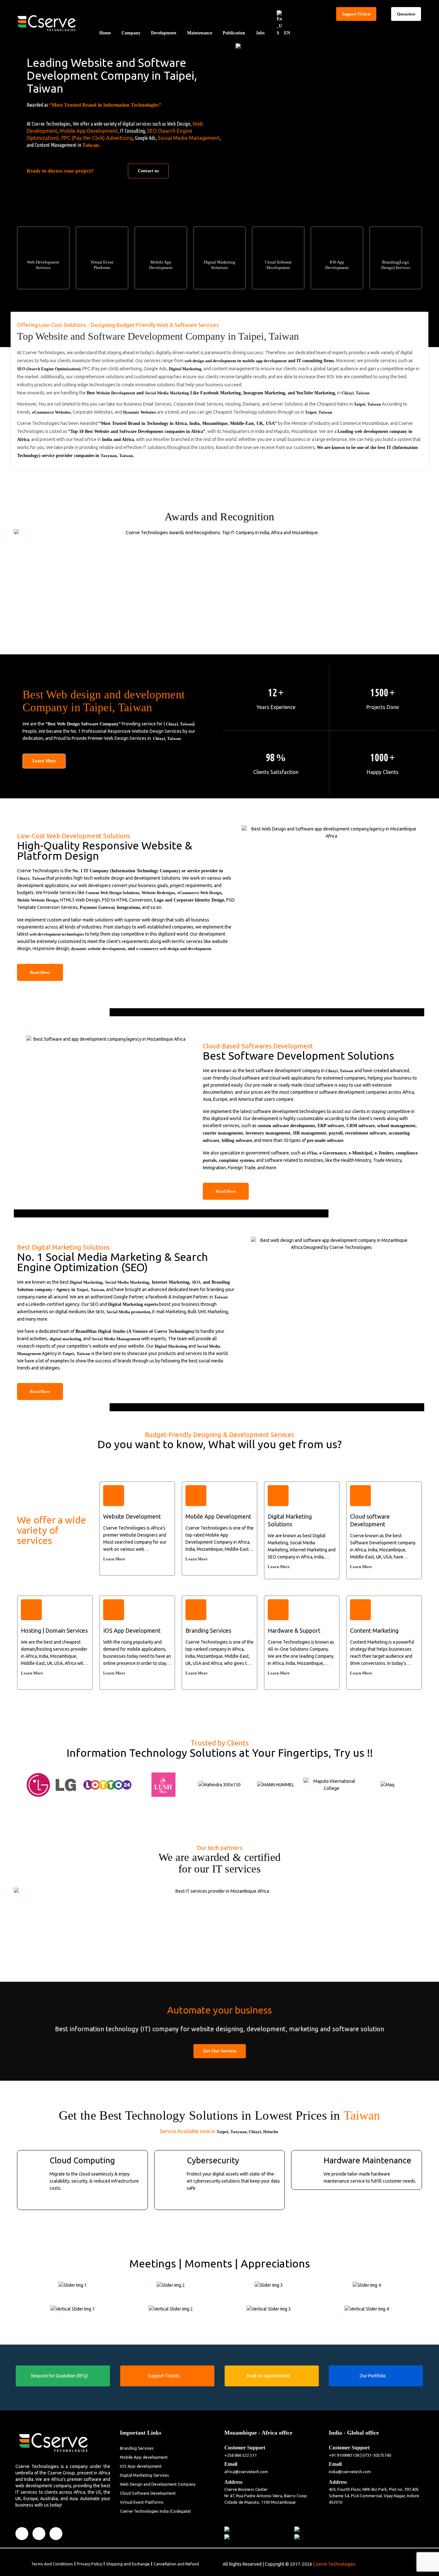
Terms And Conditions (52, 2564)
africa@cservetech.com (246, 2472)
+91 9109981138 (344, 2455)
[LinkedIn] (39, 2534)
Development (164, 33)
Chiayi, (255, 2132)
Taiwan (90, 145)
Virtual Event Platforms (142, 2502)
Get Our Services (220, 2051)
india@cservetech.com (350, 2472)
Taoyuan (109, 456)
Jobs (260, 33)
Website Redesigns (158, 893)
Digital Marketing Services (144, 2475)
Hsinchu (271, 2132)
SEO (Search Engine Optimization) (49, 369)
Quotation (406, 14)
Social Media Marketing (167, 393)
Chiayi (348, 393)
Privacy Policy (90, 2564)
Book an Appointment (268, 2376)
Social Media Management (189, 138)
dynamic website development (98, 949)
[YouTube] (56, 2534)
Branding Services (137, 2448)
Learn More (44, 761)
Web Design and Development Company (158, 2484)
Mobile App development (144, 2457)
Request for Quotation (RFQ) (59, 2376)
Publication (234, 33)
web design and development (210, 361)
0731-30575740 (377, 2455)
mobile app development (264, 361)
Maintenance (200, 33)
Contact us (148, 171)
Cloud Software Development (148, 2493)
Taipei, (223, 2132)
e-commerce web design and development (174, 949)
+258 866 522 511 (241, 2455)
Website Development (116, 393)
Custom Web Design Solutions (112, 893)
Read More (40, 972)
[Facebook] (22, 2534)
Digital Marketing (185, 369)
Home (105, 33)
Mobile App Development (89, 131)
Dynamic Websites (140, 412)
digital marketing (65, 1339)
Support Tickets (356, 14)
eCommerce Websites (51, 412)
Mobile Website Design (38, 900)
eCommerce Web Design (199, 893)
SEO (196, 1282)
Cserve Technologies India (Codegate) (155, 2511)
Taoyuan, (239, 2132)
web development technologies (57, 934)
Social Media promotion (128, 1312)
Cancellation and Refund (176, 2564)
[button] (17, 1781)
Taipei (360, 404)
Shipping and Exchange (128, 2564)
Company (131, 33)
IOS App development (141, 2466)
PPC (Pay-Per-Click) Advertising (97, 138)
